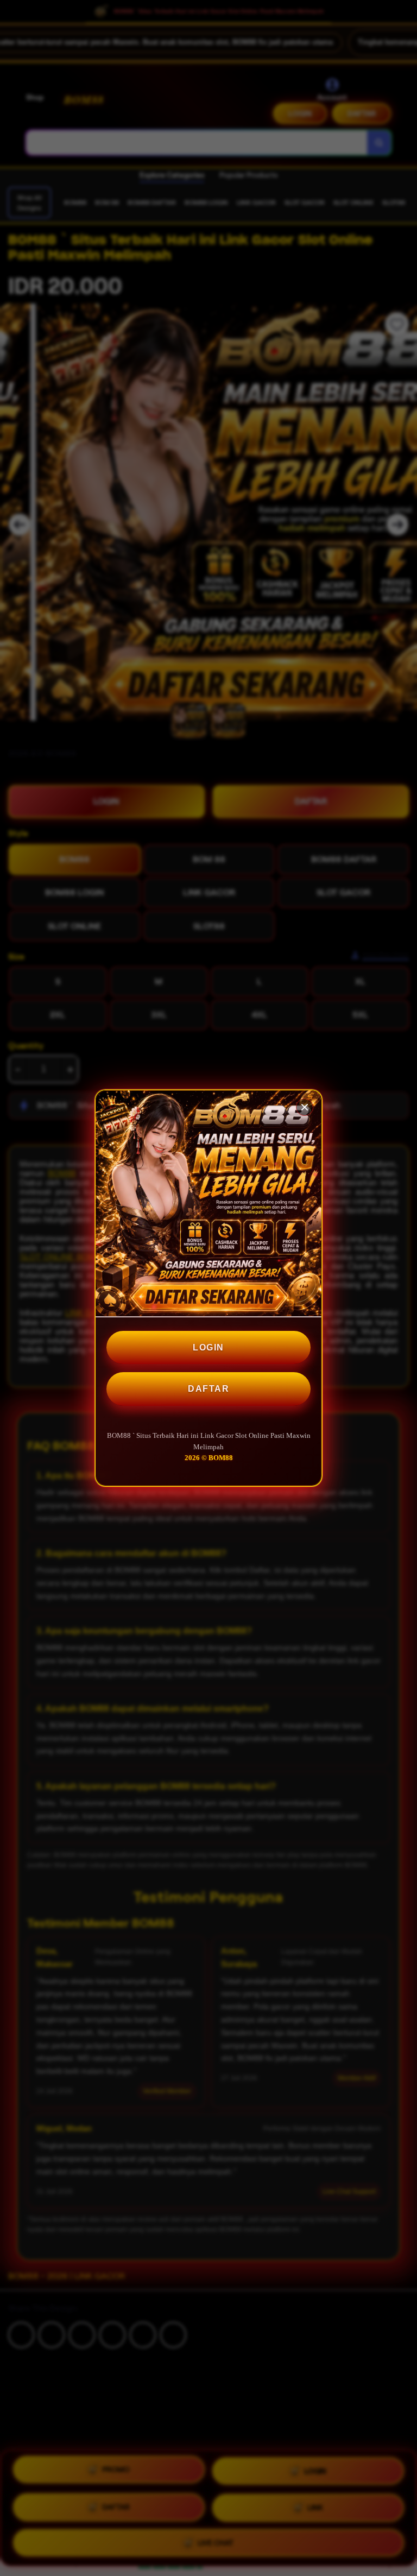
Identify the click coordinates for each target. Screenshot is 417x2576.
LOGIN (208, 1347)
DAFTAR (208, 1389)
